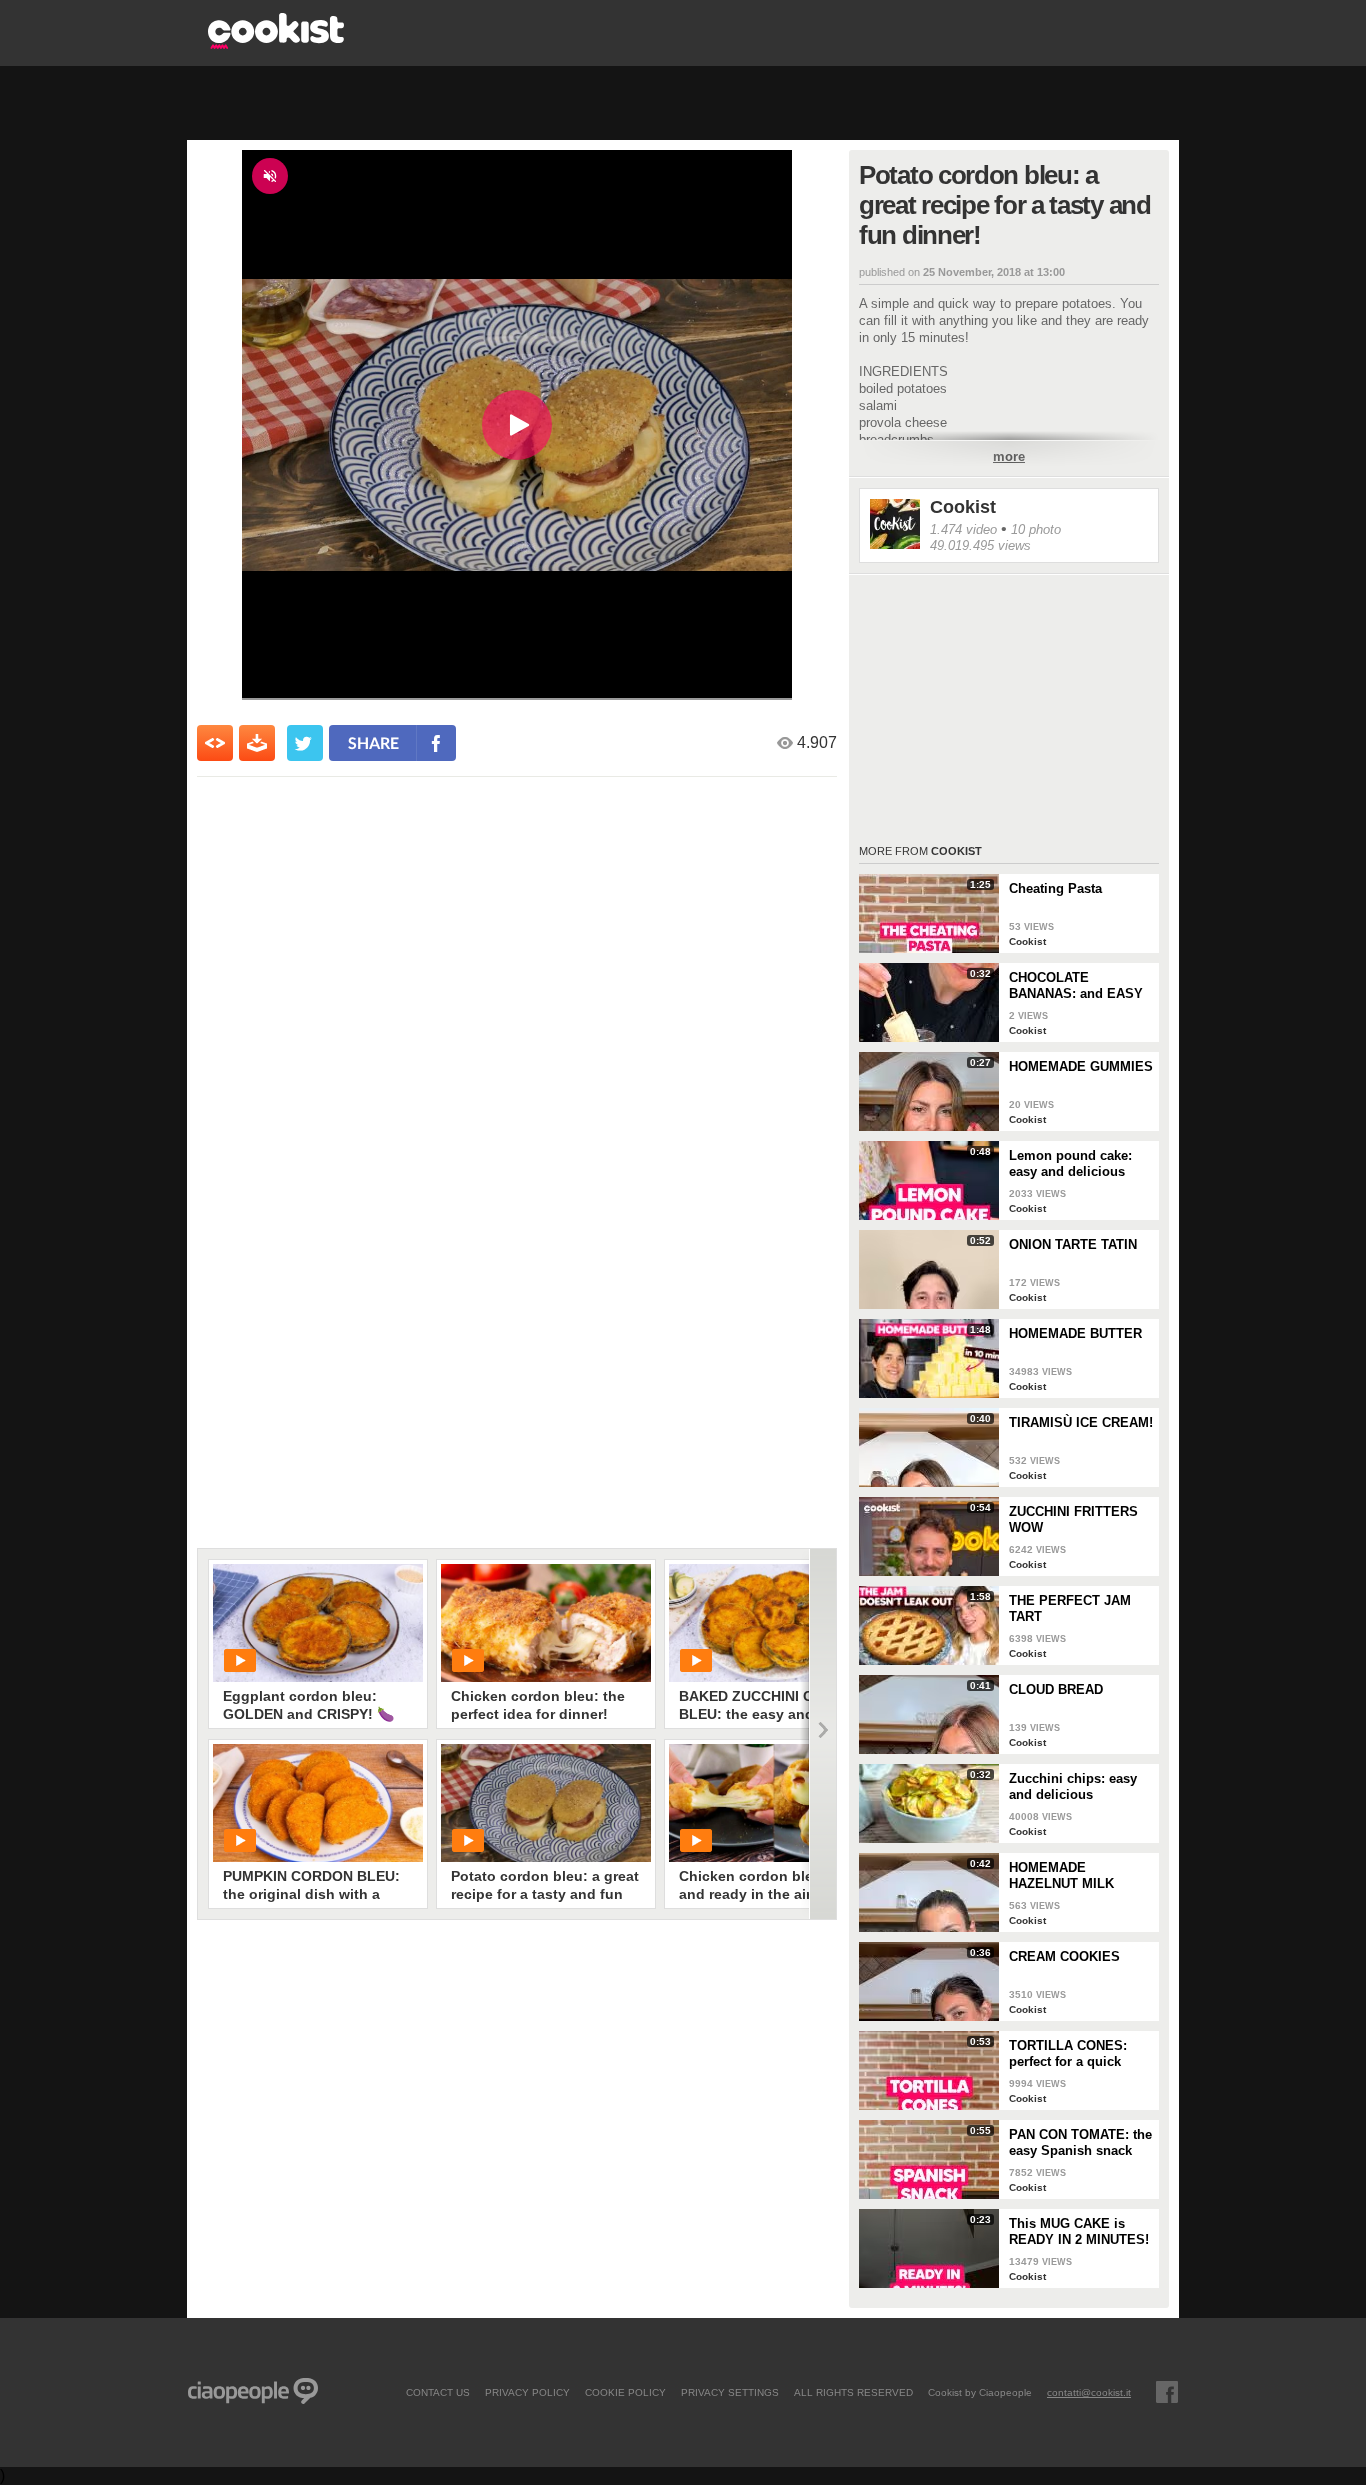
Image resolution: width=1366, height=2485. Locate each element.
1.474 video (963, 529)
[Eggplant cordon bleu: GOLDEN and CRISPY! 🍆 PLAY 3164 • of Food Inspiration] (318, 1623)
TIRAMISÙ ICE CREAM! (1081, 1422)
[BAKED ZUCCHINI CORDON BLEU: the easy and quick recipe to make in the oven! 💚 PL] (774, 1623)
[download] (257, 743)
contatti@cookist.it (1089, 2392)
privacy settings (730, 2392)
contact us (438, 2392)
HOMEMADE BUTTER (1075, 1333)
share (373, 742)
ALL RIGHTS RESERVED (853, 2392)
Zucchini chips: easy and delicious (1073, 1786)
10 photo (1036, 529)
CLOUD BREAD (1056, 1689)
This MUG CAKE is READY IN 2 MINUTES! (1079, 2231)
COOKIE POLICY (625, 2392)
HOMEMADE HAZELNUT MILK (1061, 1875)
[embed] (215, 743)
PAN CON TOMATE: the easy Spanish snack (1080, 2142)
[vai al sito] (276, 43)
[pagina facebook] (1167, 2392)
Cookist (963, 507)
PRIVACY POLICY (527, 2392)
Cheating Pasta (1055, 888)
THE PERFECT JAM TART (1070, 1608)
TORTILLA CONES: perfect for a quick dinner (1068, 2054)
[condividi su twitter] (305, 743)
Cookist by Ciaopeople (980, 2392)
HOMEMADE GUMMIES (1081, 1066)
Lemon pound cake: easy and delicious (1070, 1163)
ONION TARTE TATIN (1073, 1244)
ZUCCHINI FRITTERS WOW (1073, 1519)
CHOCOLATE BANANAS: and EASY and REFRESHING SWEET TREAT (1076, 986)
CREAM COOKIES (1064, 1956)
